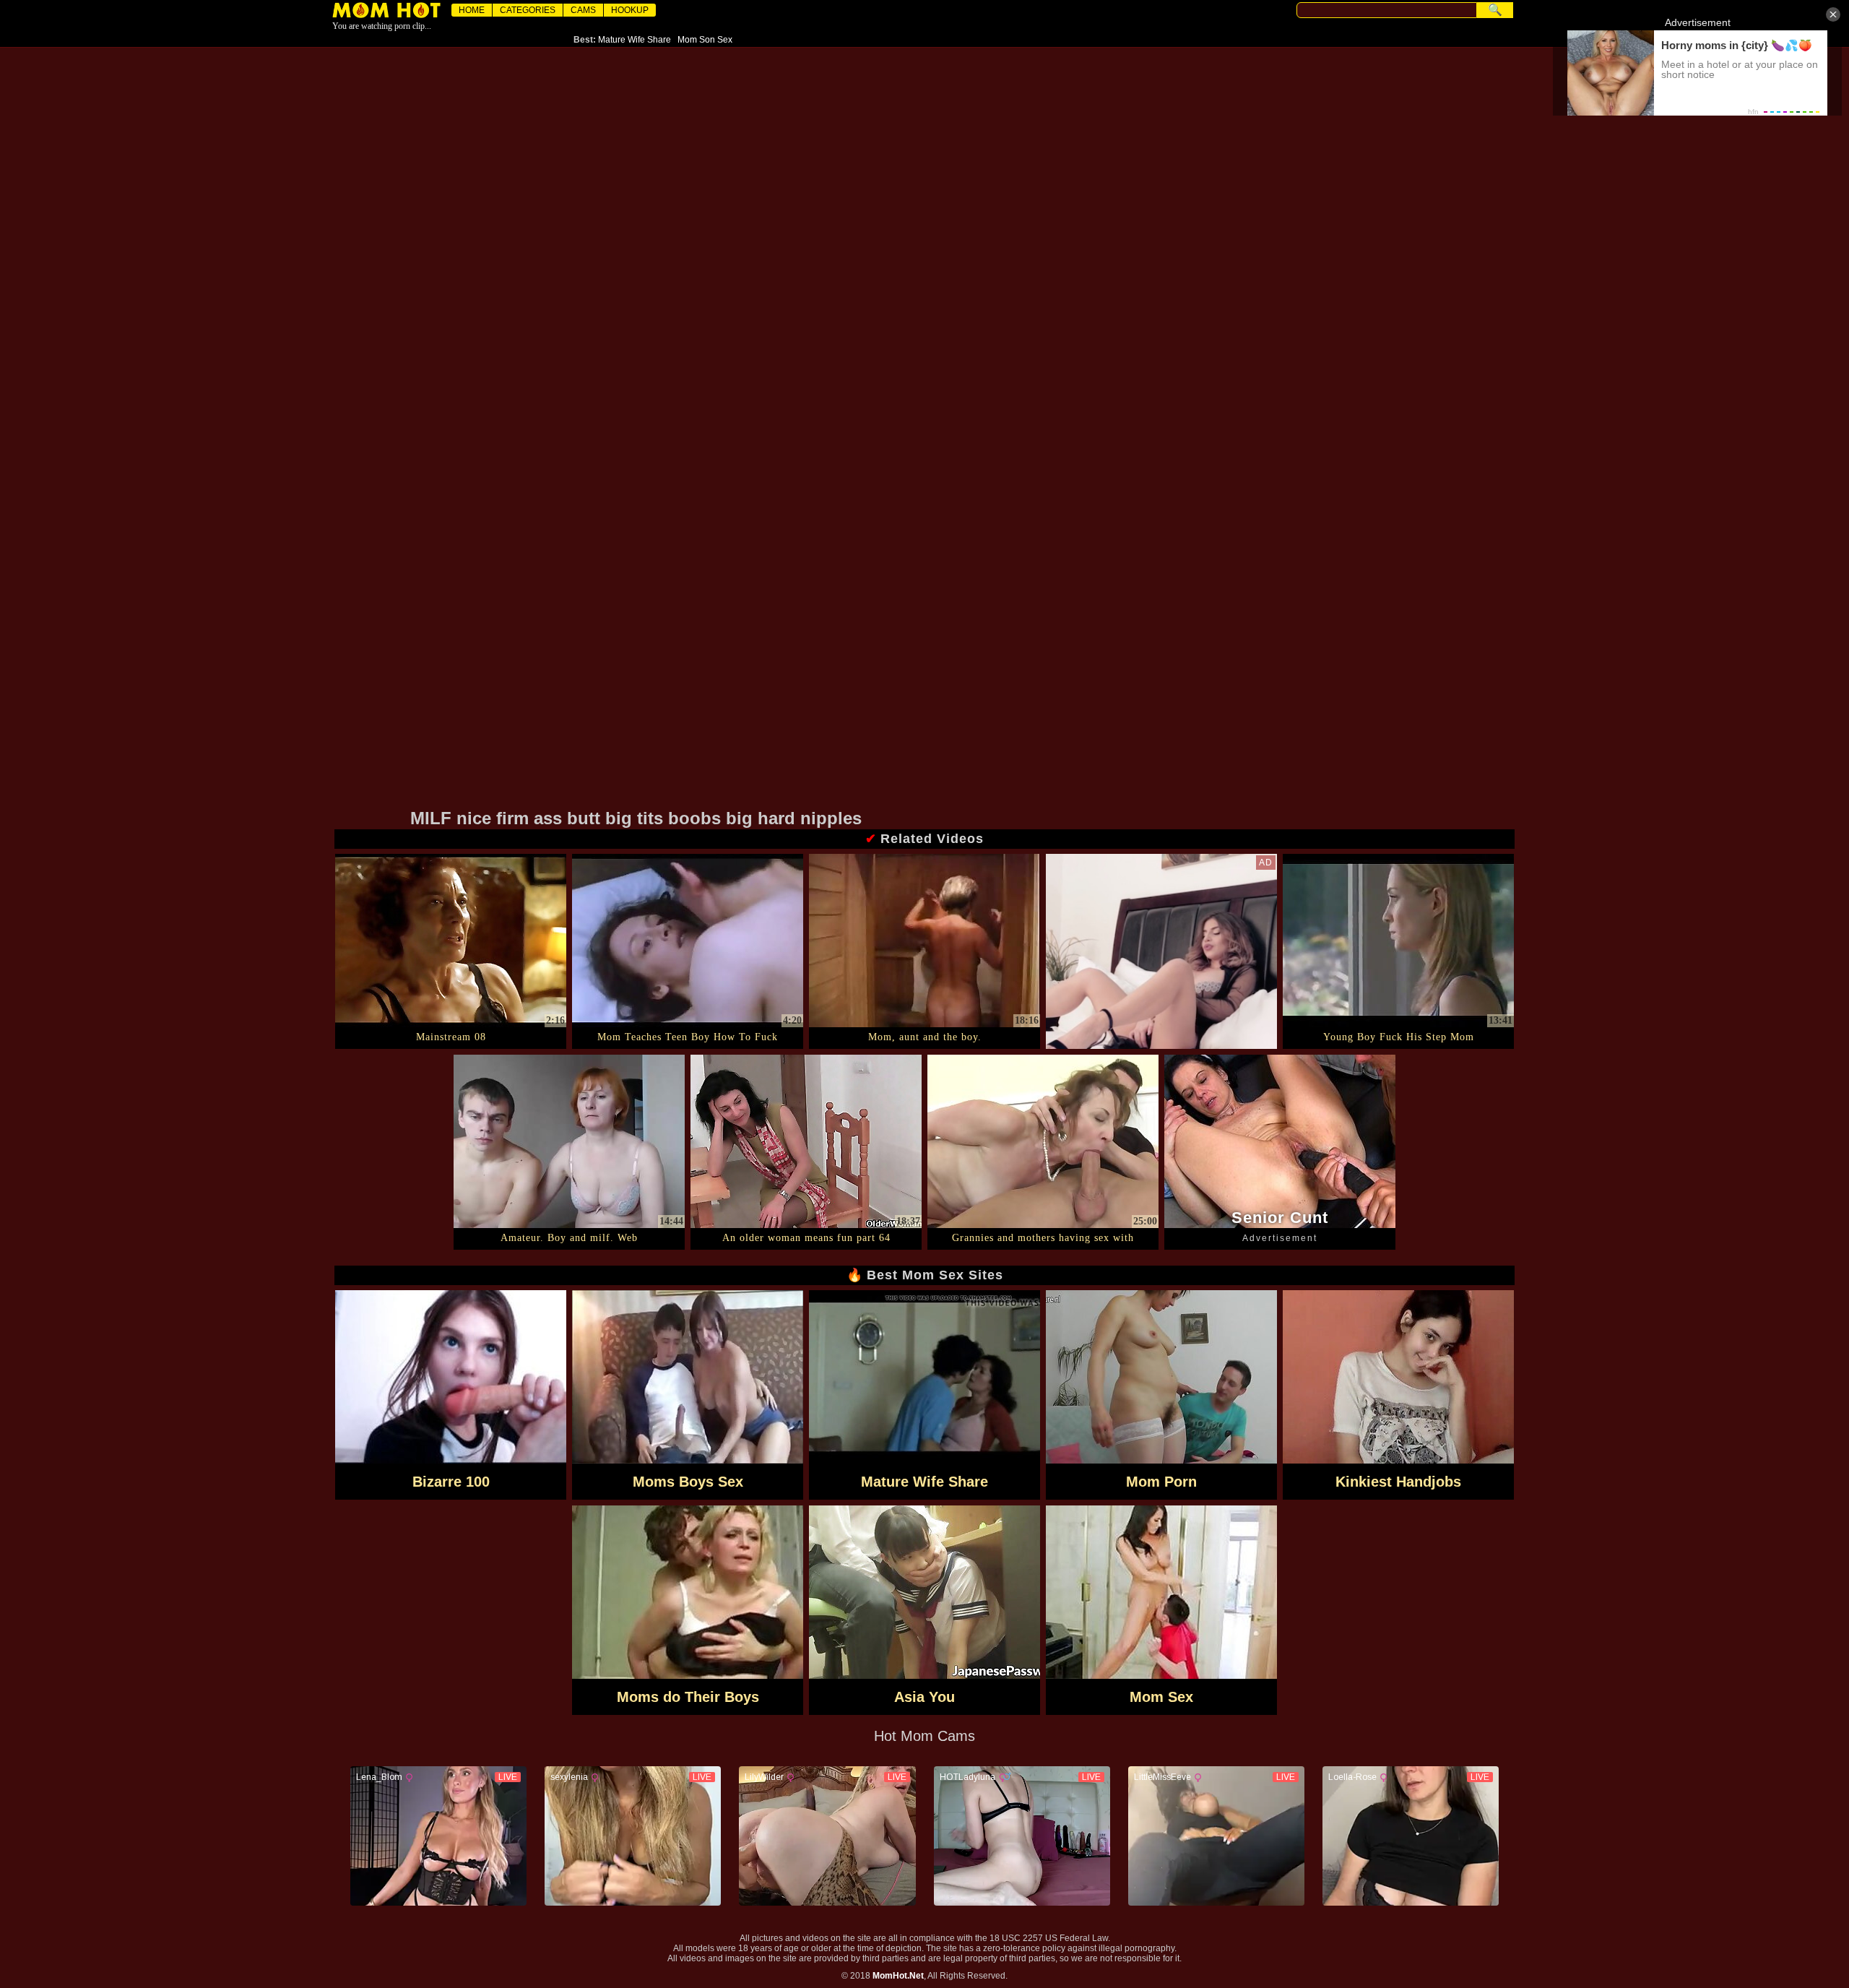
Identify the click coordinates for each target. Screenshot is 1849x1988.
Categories (528, 10)
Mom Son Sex (705, 40)
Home (472, 10)
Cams (583, 10)
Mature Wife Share (635, 40)
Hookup (630, 10)
